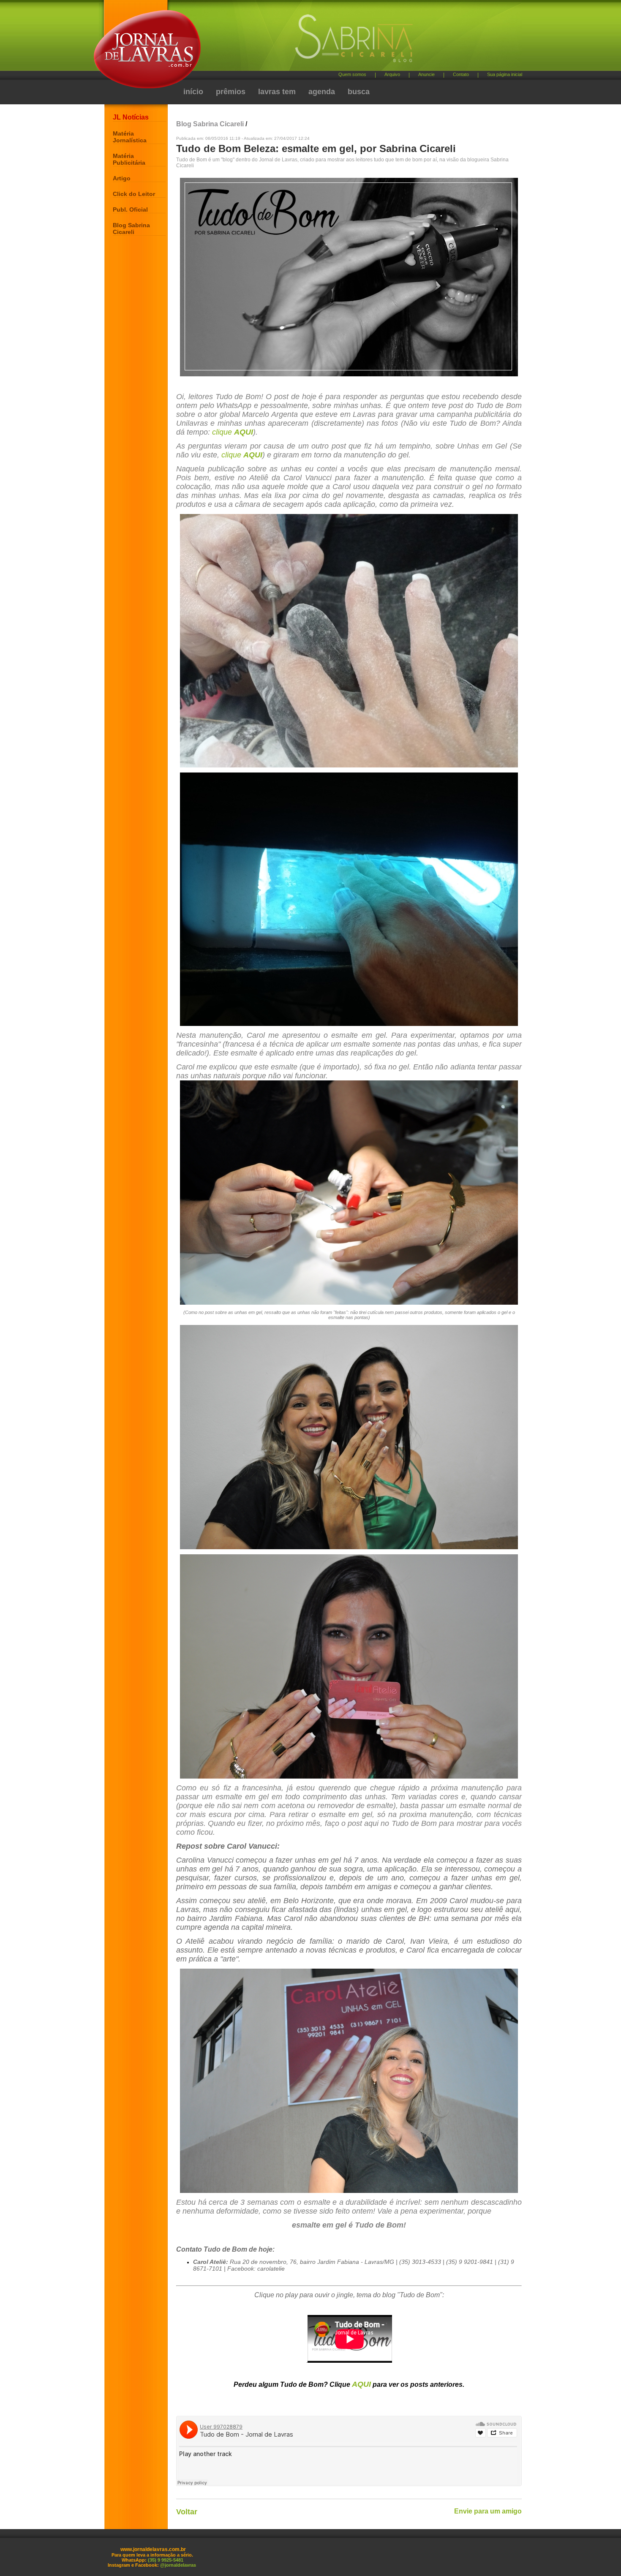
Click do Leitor (134, 194)
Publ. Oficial (130, 209)
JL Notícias (131, 117)
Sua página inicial (505, 74)
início (193, 92)
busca (359, 92)
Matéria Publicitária (129, 159)
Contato (461, 74)
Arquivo (392, 74)
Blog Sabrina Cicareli (131, 228)
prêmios (231, 92)
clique (233, 432)
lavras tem (277, 92)
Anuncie (426, 74)
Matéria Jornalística (130, 137)
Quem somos (352, 74)
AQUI (361, 2384)
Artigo (122, 178)
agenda (322, 92)
